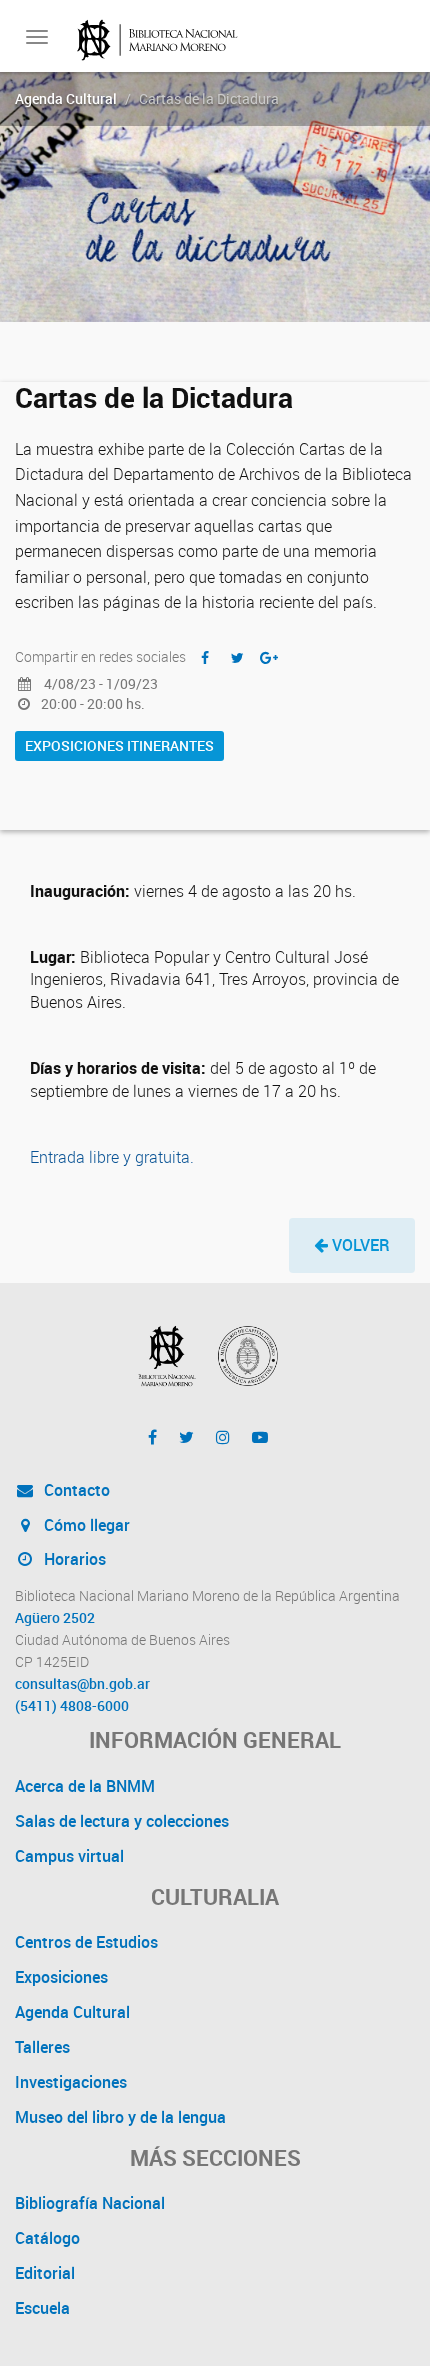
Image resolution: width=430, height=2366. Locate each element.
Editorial (45, 2273)
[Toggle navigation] (37, 37)
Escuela (42, 2308)
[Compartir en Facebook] (205, 657)
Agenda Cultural (66, 98)
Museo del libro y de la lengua (120, 2117)
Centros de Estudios (86, 1942)
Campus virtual (69, 1856)
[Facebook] (152, 1437)
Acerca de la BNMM (85, 1786)
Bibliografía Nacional (90, 2203)
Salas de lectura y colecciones (122, 1821)
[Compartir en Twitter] (237, 657)
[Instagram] (223, 1437)
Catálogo (47, 2238)
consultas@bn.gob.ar (82, 1684)
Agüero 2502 (55, 1618)
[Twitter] (186, 1437)
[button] (352, 1245)
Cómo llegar (85, 1525)
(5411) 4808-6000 (72, 1706)
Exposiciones (61, 1977)
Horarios (73, 1559)
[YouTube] (260, 1437)
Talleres (42, 2047)
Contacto (75, 1490)
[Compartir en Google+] (269, 657)
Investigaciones (71, 2082)
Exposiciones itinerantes (119, 745)
